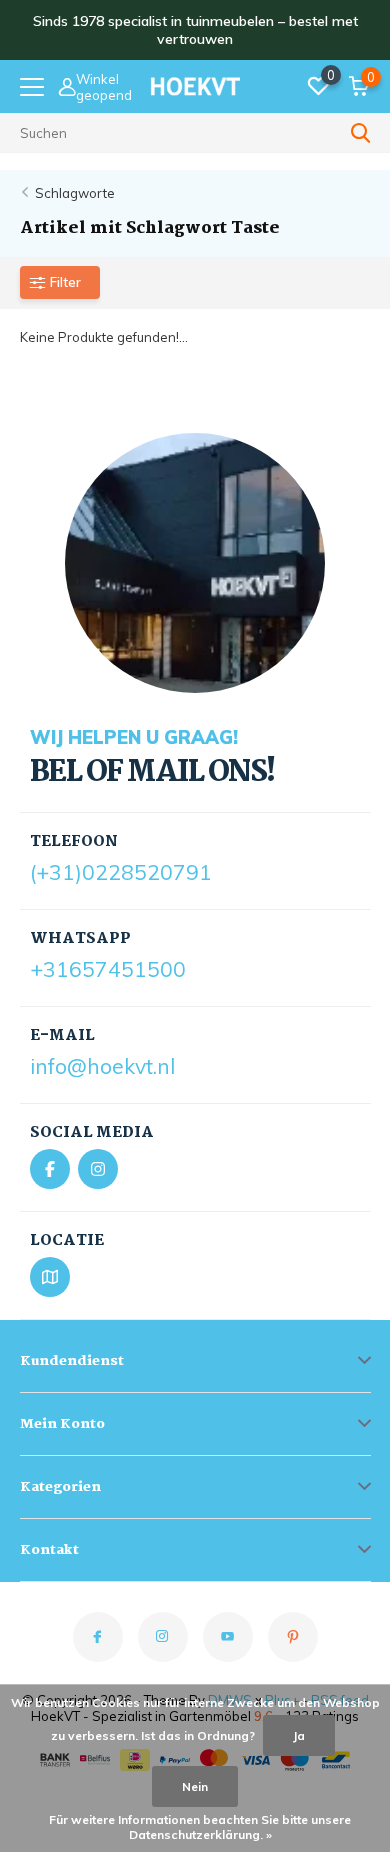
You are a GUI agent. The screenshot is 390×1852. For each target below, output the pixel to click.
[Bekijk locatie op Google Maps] (50, 1277)
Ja (299, 1735)
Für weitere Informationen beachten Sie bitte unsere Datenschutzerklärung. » (200, 1827)
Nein (195, 1786)
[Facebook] (50, 1169)
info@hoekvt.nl (102, 1066)
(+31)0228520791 (121, 872)
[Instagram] (98, 1169)
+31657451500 (108, 969)
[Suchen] (361, 133)
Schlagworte (75, 193)
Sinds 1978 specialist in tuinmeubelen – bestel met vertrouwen (195, 30)
